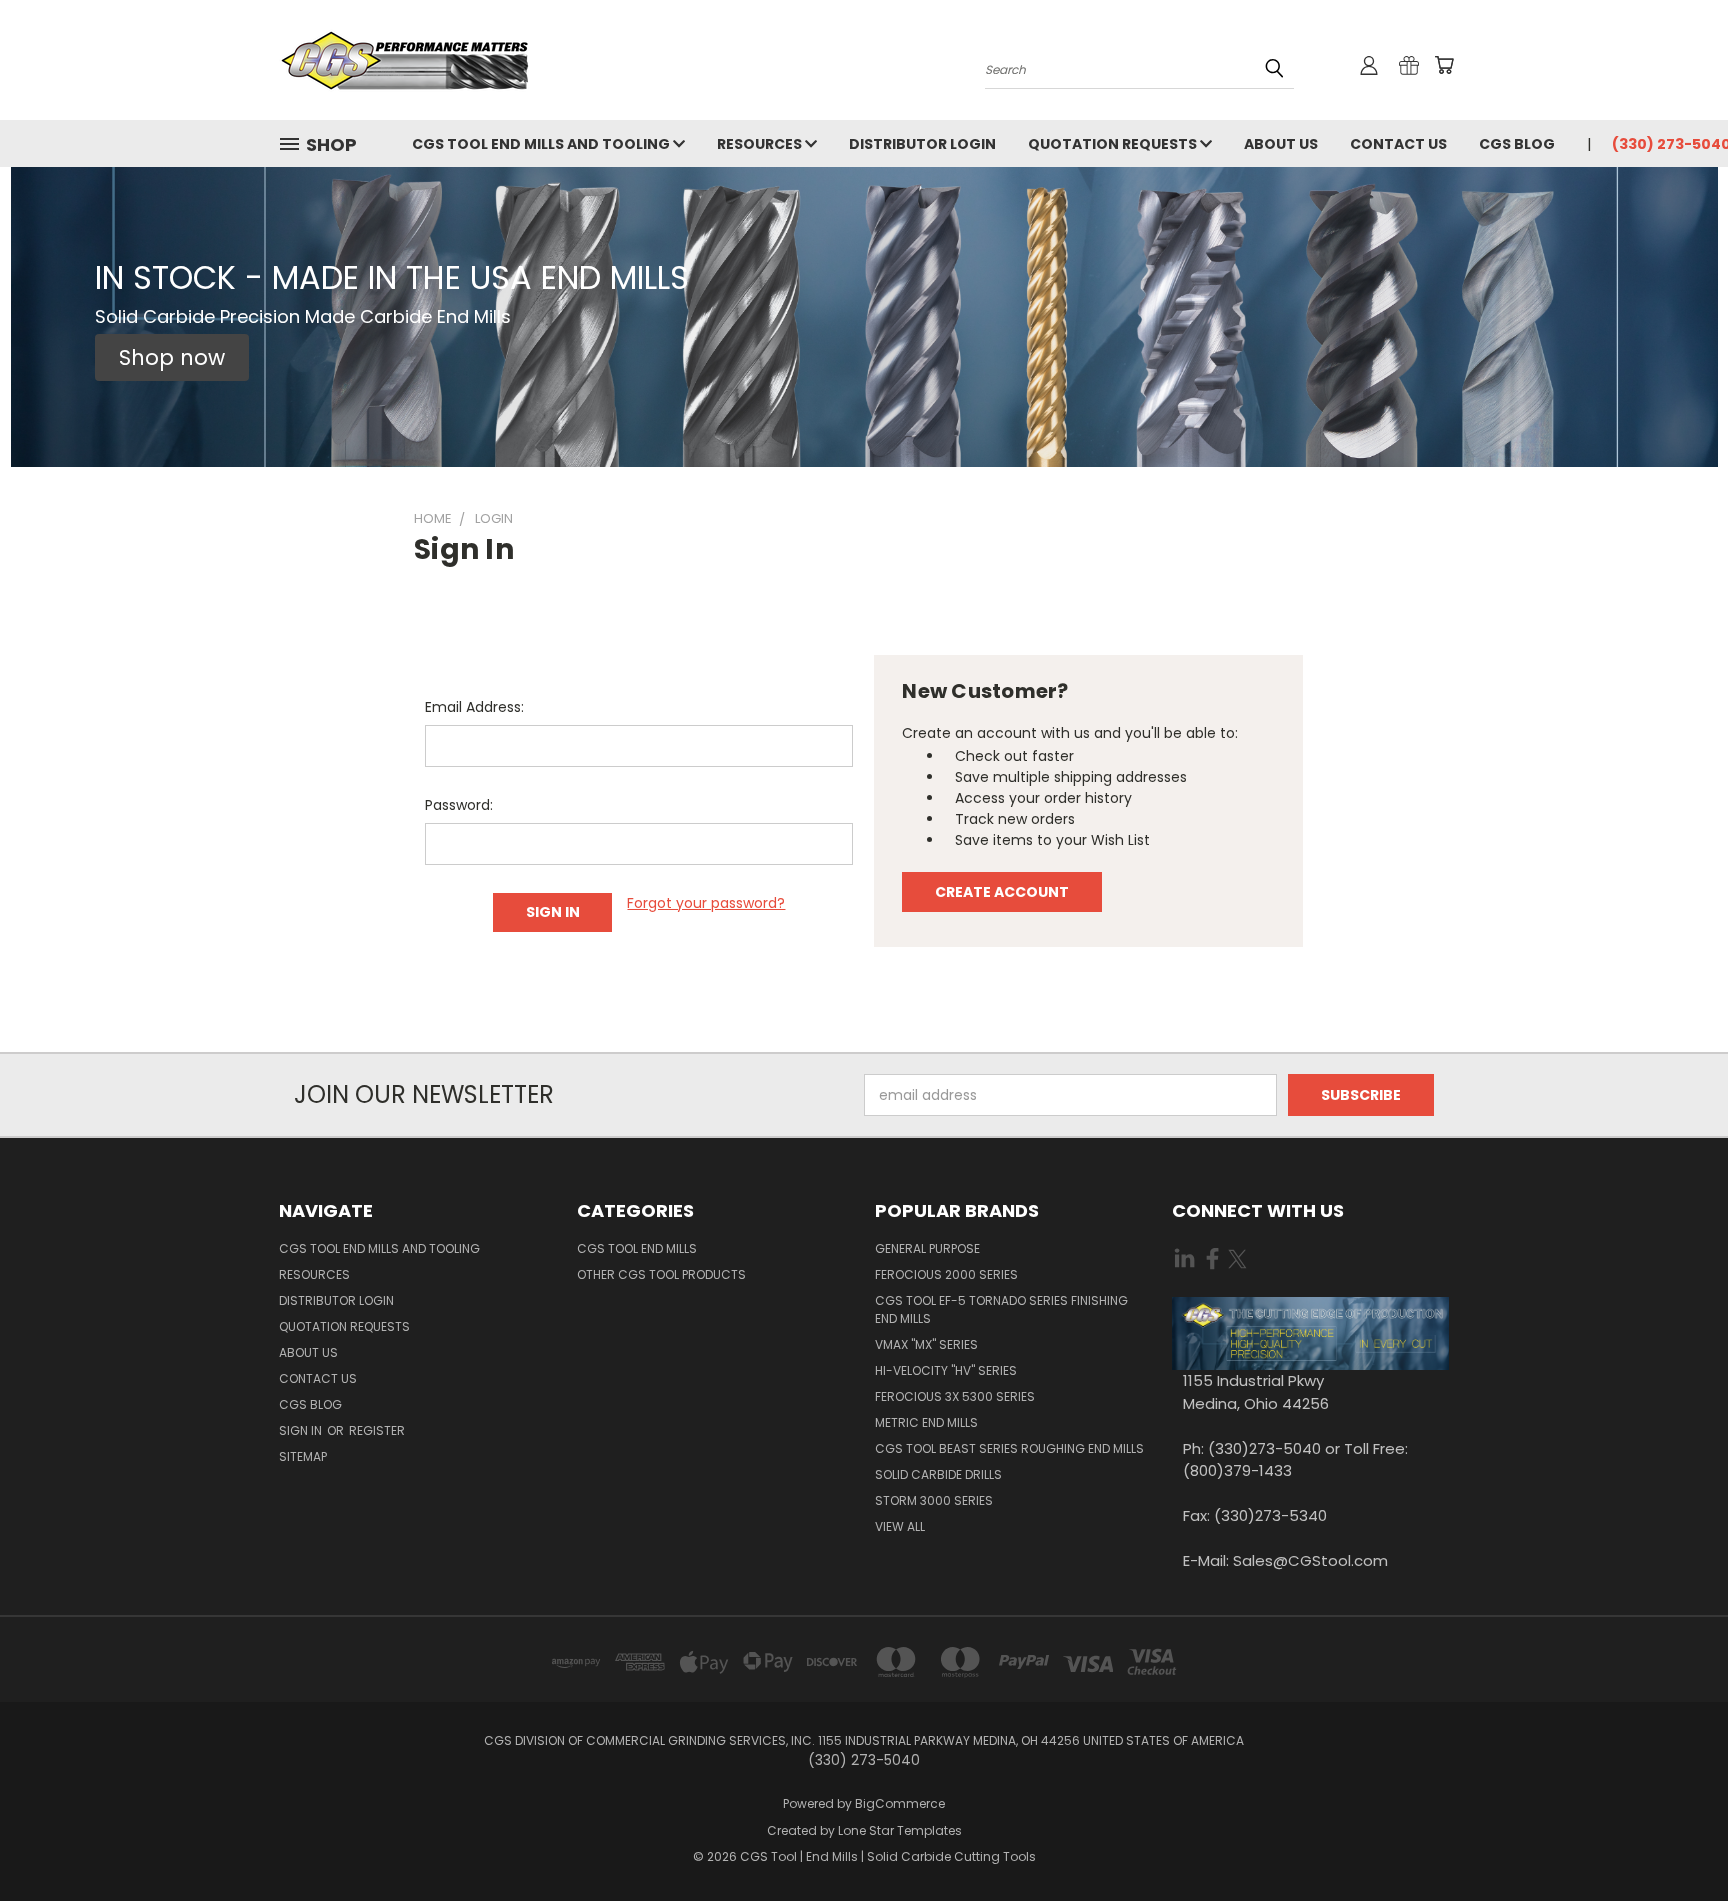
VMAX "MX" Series (926, 1344)
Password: (459, 805)
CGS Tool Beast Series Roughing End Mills (1009, 1448)
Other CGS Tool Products (661, 1274)
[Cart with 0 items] (1444, 65)
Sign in (302, 1430)
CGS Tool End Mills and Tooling (542, 144)
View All (900, 1526)
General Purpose (927, 1248)
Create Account (1002, 892)
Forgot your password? (706, 903)
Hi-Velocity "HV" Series (946, 1370)
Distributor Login (922, 144)
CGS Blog (1517, 144)
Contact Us (1398, 144)
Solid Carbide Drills (938, 1474)
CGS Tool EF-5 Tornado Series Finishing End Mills (1001, 1309)
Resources (761, 144)
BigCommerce (900, 1803)
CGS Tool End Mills (637, 1248)
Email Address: (474, 707)
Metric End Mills (926, 1422)
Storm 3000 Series (934, 1500)
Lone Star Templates (900, 1830)
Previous (1675, 1838)
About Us (1281, 144)
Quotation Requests (1114, 144)
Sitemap (303, 1456)
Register (377, 1430)
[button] (172, 358)
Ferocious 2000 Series (946, 1274)
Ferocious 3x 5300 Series (955, 1396)
